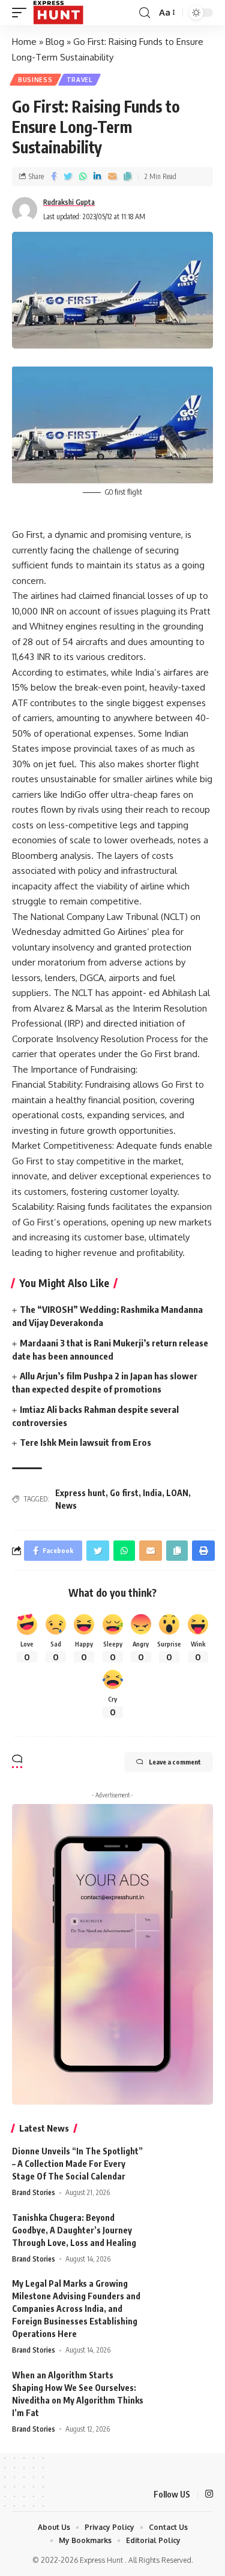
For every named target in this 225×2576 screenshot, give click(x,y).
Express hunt (80, 1493)
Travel (79, 80)
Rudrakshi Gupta (69, 202)
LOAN (177, 1493)
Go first (124, 1493)
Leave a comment (175, 1762)
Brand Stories (34, 2192)
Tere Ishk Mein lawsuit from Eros (85, 1442)
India (152, 1493)
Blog (55, 42)
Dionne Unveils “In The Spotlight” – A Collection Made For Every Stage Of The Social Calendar (77, 2164)
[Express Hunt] (58, 13)
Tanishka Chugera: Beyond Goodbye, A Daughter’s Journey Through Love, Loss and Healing (74, 2230)
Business (35, 80)
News (66, 1505)
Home (24, 42)
